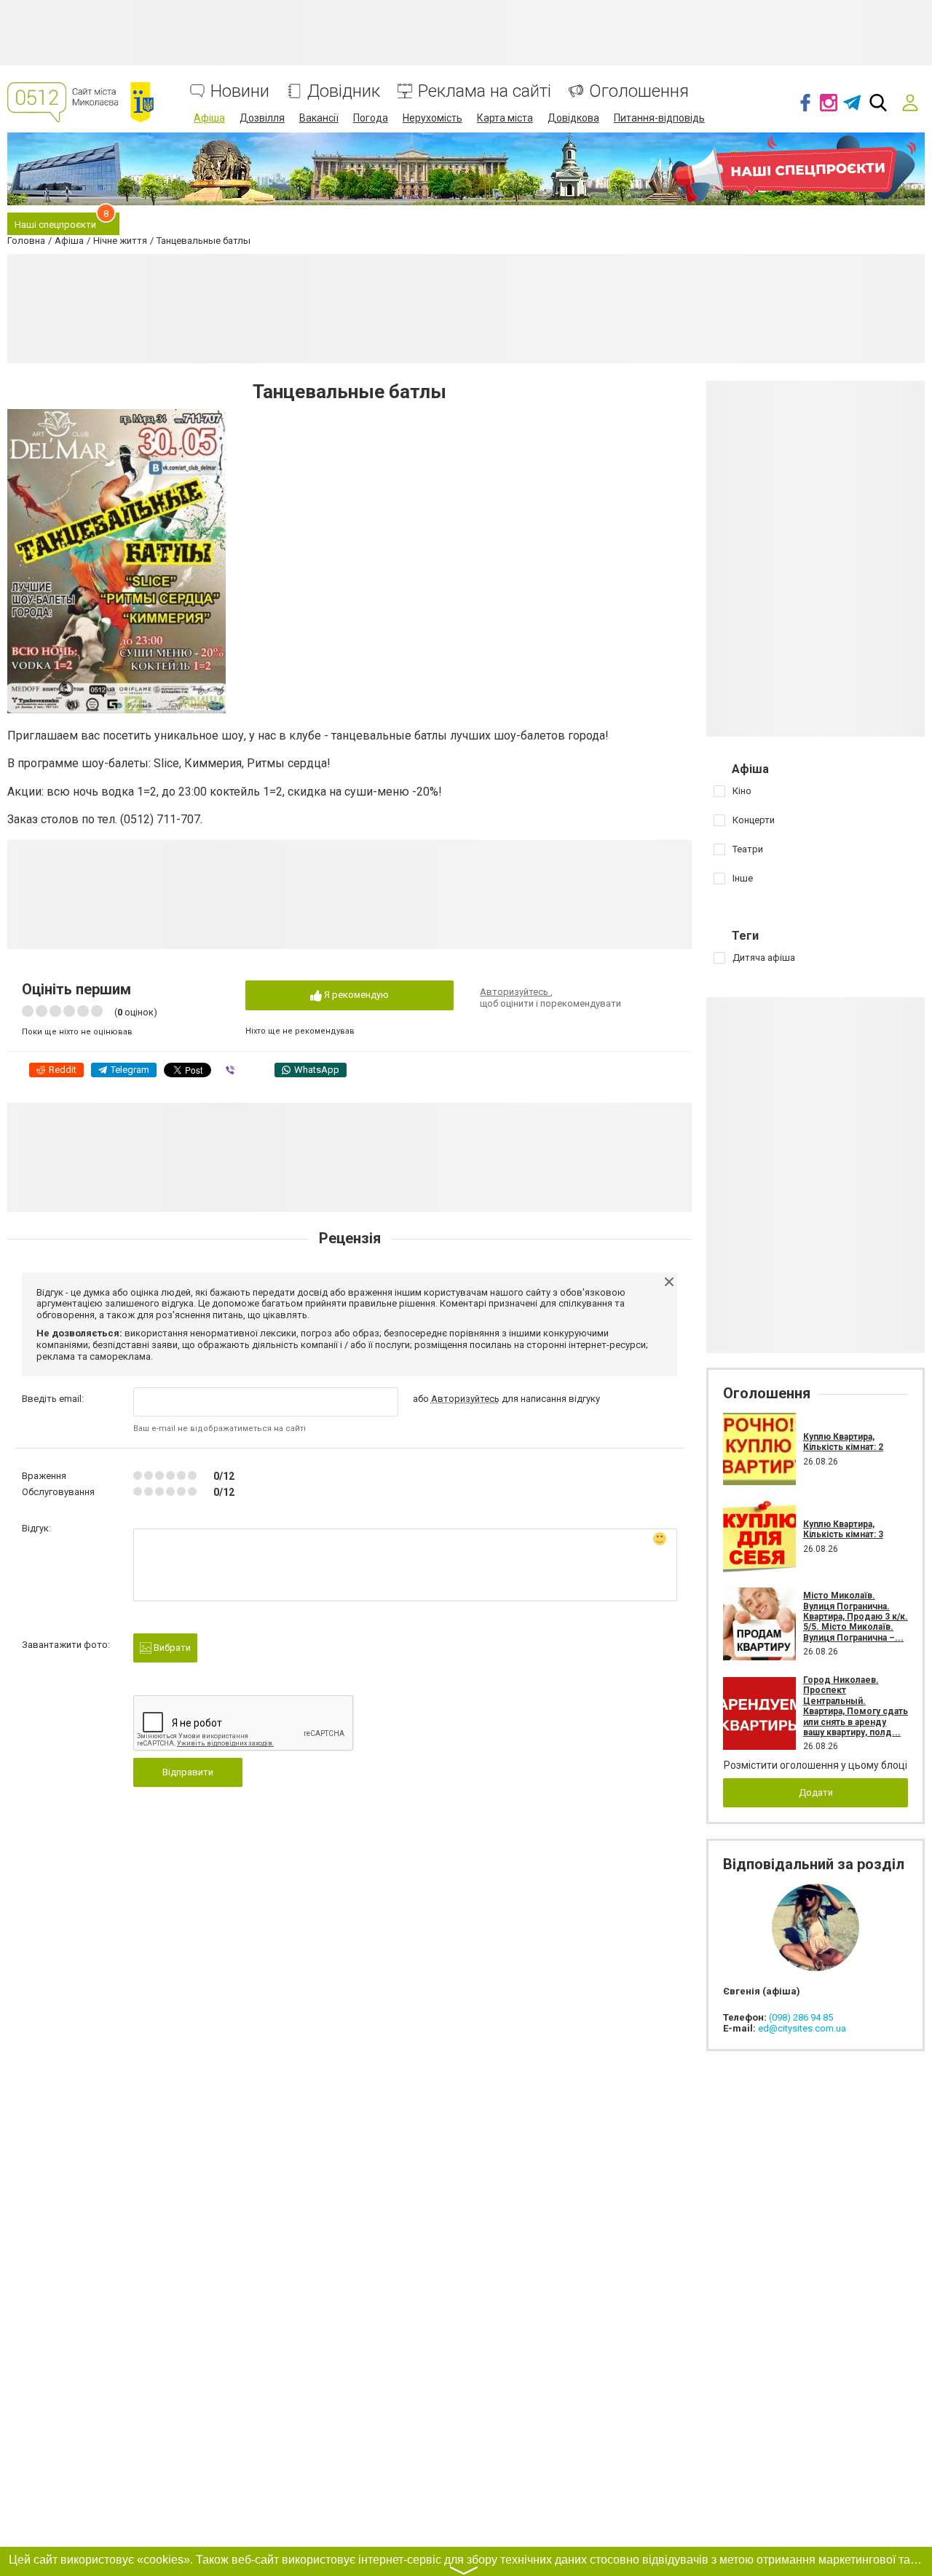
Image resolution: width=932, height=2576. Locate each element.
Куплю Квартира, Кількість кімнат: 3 (843, 1529)
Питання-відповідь (659, 118)
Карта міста (505, 118)
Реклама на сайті (485, 91)
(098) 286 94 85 (801, 2017)
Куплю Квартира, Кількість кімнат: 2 (843, 1442)
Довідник (344, 91)
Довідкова (573, 118)
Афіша (209, 118)
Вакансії (319, 118)
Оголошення (639, 91)
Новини (240, 91)
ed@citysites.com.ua (802, 2028)
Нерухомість (433, 118)
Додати (816, 1792)
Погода (371, 118)
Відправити (188, 1772)
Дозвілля (262, 118)
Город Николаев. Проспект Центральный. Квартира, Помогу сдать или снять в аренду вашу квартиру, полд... (856, 1706)
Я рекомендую (355, 995)
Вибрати (171, 1648)
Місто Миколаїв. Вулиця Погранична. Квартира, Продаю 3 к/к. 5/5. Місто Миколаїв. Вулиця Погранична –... (856, 1617)
